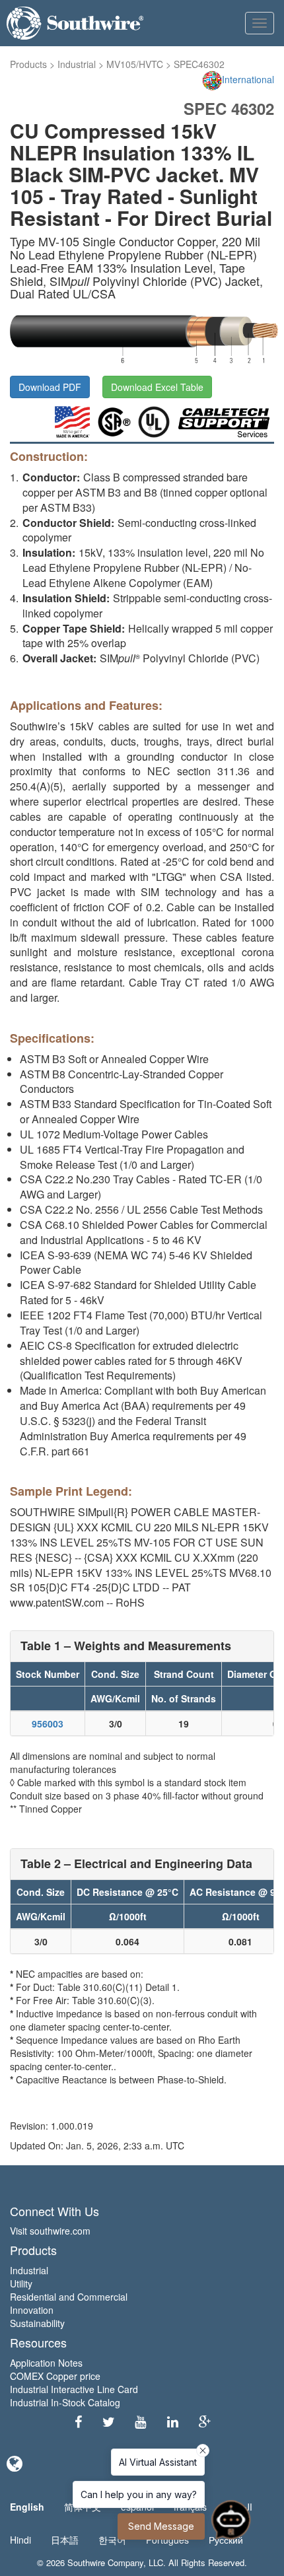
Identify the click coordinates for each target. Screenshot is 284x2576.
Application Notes (46, 2363)
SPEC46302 (199, 64)
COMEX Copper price (55, 2376)
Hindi (20, 2540)
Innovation (32, 2310)
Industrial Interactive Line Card (74, 2389)
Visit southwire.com (50, 2231)
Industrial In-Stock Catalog (65, 2402)
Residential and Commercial (69, 2297)
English (27, 2507)
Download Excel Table (157, 387)
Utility (21, 2283)
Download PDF (50, 387)
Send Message (161, 2526)
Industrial (77, 64)
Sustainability (37, 2323)
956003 (48, 1723)
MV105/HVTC (135, 64)
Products (28, 64)
